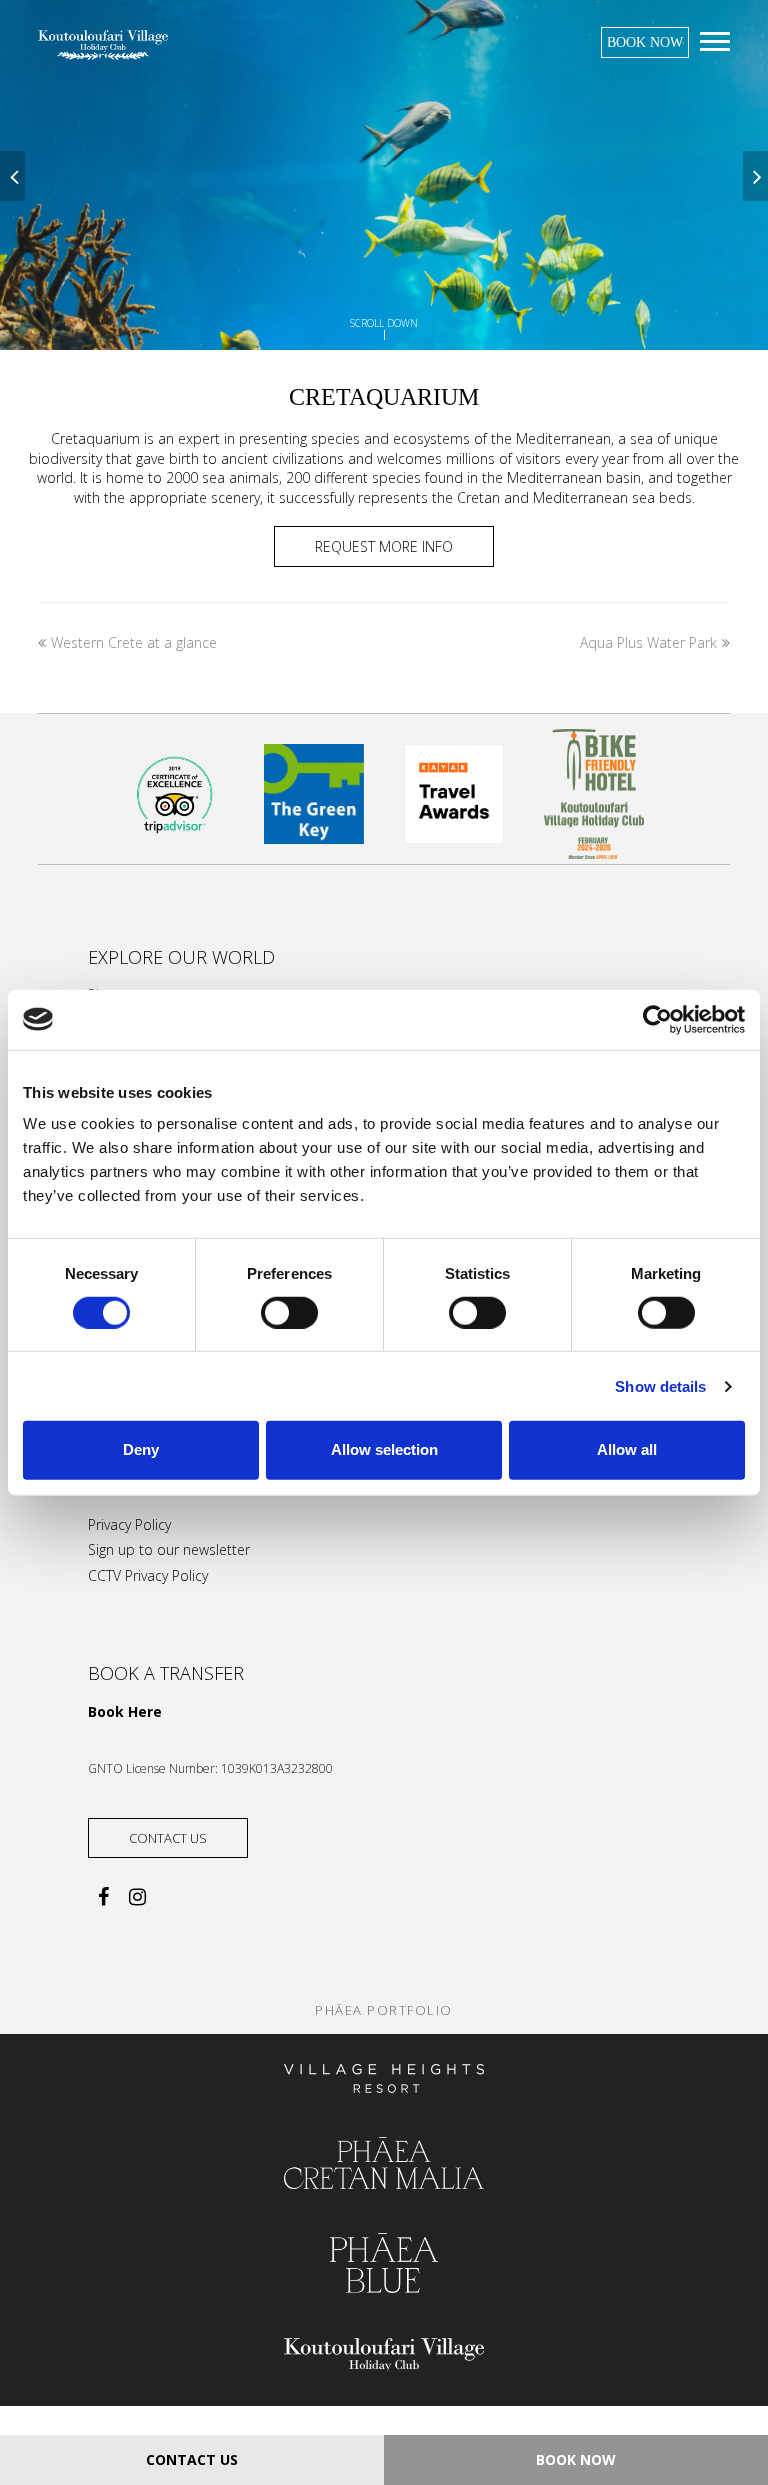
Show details (660, 1386)
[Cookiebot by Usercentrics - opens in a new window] (657, 1019)
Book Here (125, 1711)
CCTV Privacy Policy (148, 1575)
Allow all (627, 1449)
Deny (141, 1449)
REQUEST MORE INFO (384, 546)
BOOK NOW (645, 42)
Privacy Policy (129, 1524)
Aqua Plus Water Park (648, 642)
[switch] (289, 1313)
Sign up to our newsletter (169, 1549)
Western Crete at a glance (133, 642)
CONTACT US (192, 2459)
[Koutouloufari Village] (103, 43)
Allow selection (384, 1449)
